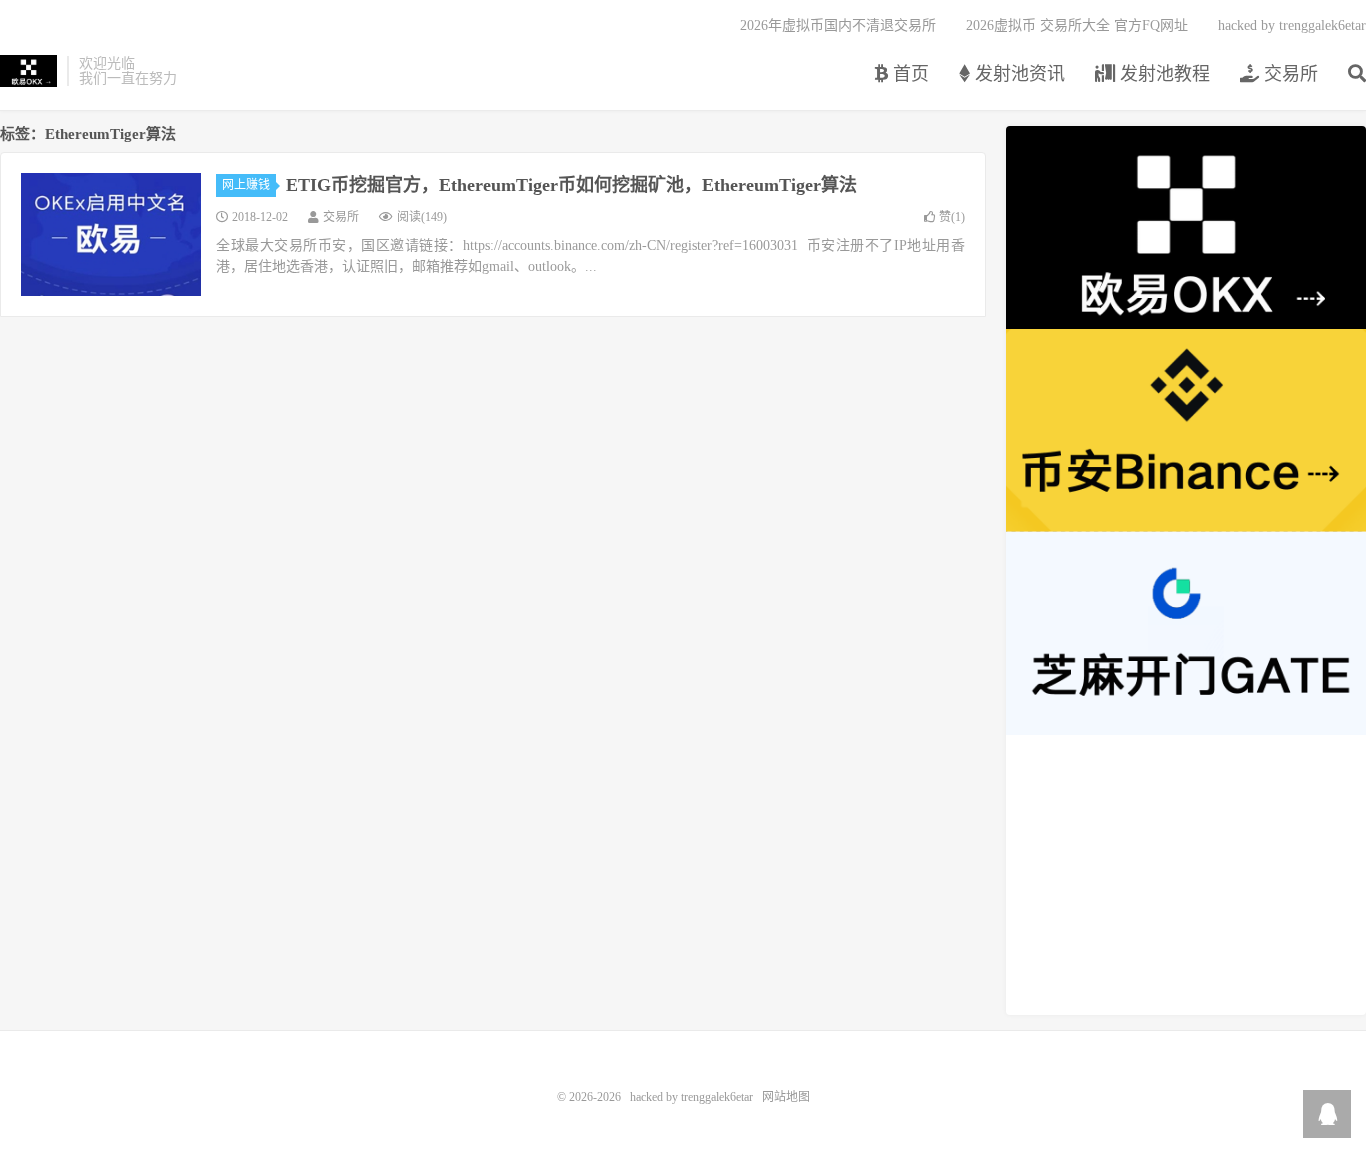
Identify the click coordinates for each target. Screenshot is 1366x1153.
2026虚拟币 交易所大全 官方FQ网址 (1077, 25)
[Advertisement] (1186, 875)
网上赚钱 (246, 185)
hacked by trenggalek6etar (28, 71)
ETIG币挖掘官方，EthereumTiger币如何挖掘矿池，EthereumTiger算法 (571, 185)
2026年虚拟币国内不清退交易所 (838, 25)
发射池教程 (1162, 74)
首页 (908, 74)
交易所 (1288, 74)
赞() (952, 217)
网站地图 (786, 1097)
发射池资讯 (1017, 74)
